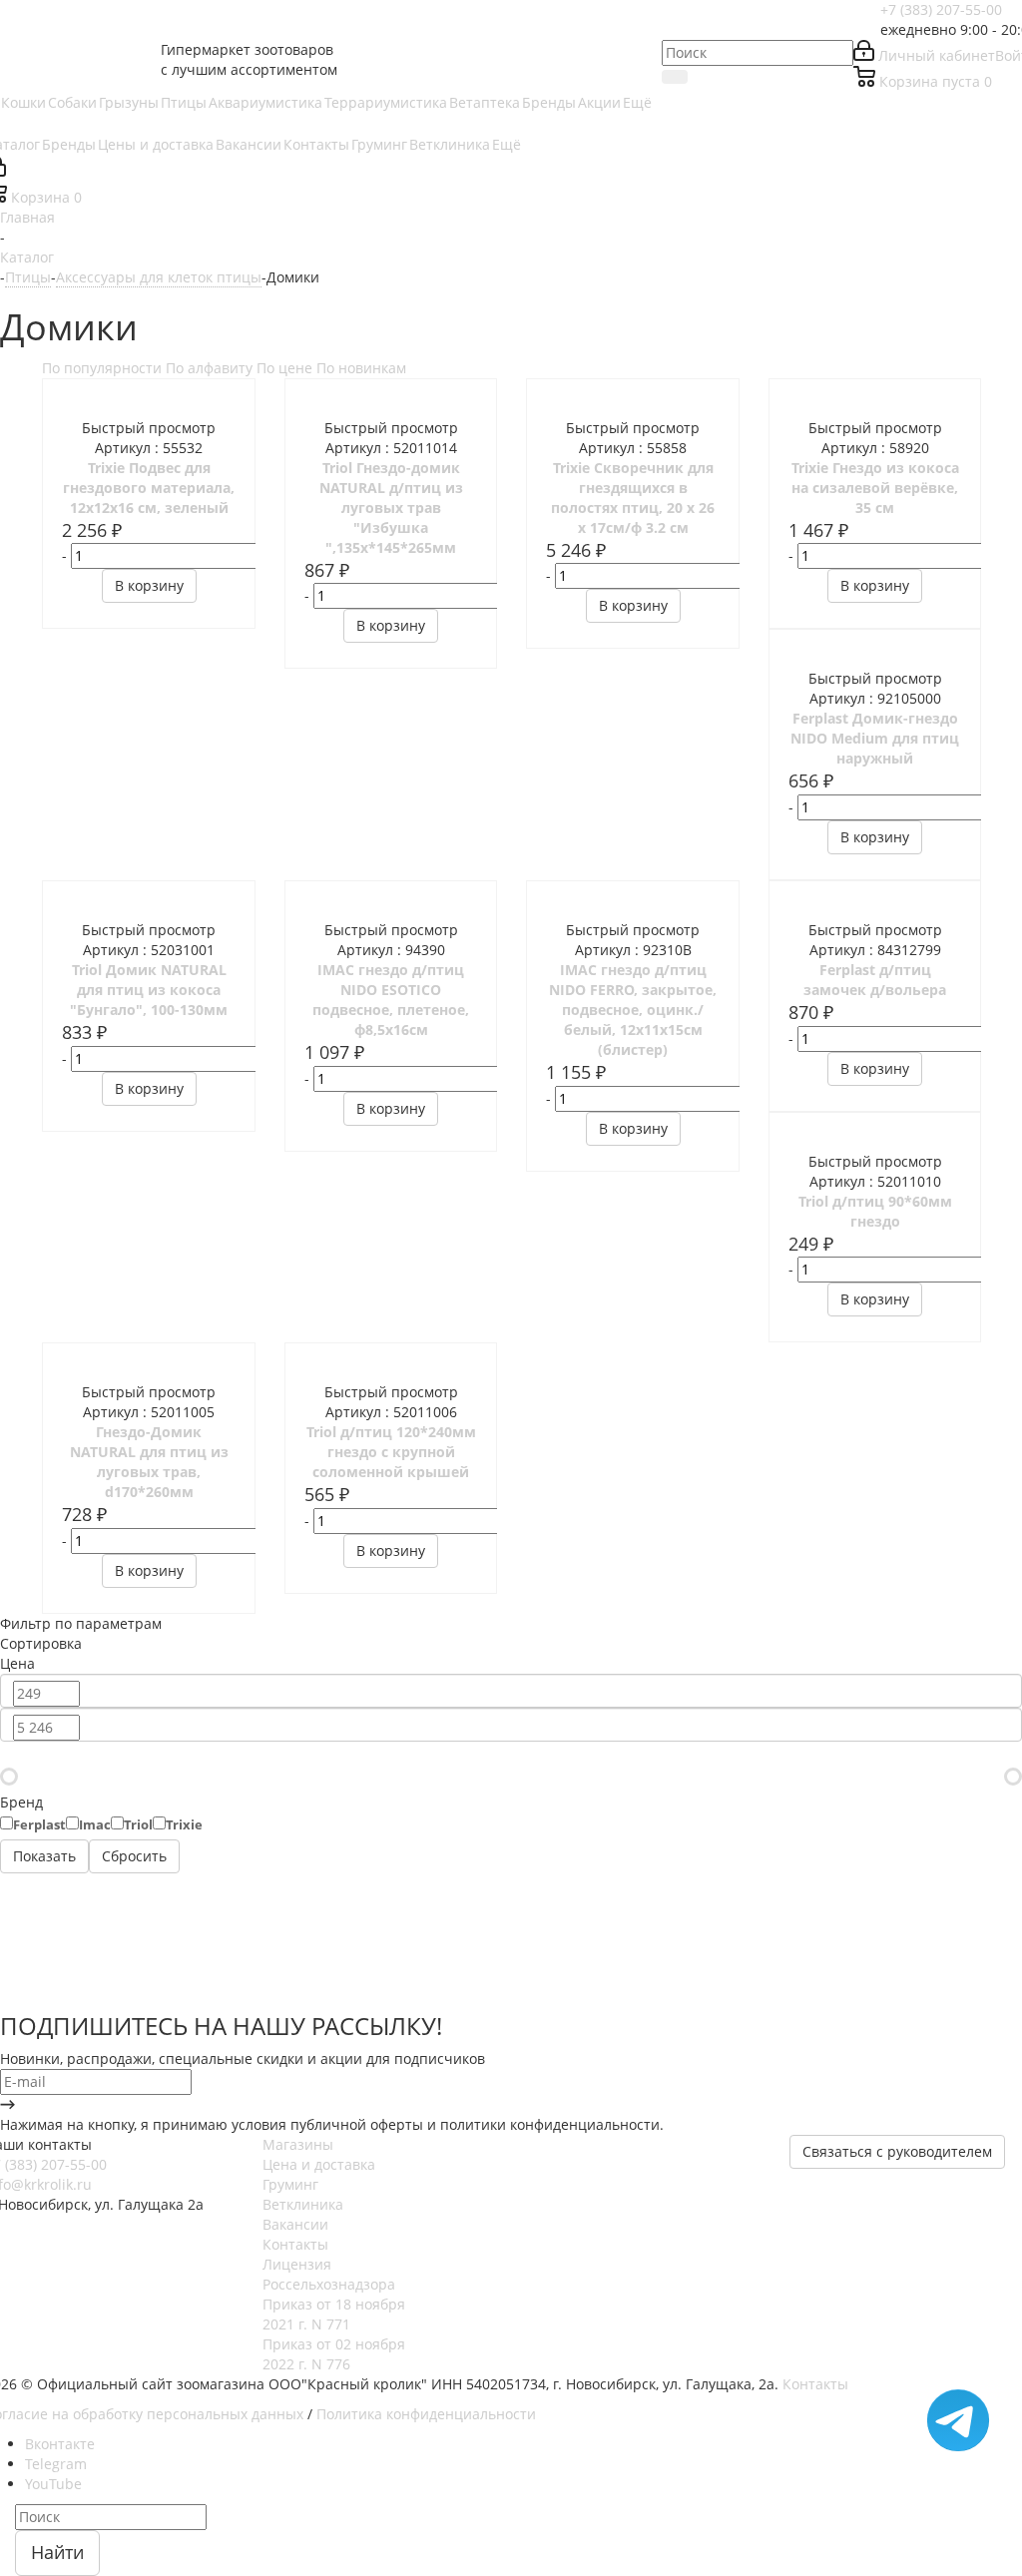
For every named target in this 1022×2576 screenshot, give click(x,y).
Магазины (298, 2144)
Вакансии (295, 2224)
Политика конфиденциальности (426, 2414)
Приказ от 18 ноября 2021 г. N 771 (334, 2314)
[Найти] (675, 77)
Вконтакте (60, 2444)
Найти (57, 2552)
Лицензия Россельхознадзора (329, 2274)
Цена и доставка (319, 2164)
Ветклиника (303, 2204)
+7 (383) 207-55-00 (941, 9)
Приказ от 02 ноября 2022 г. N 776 (334, 2354)
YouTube (53, 2484)
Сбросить (134, 1856)
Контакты (295, 2244)
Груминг (290, 2184)
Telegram (56, 2464)
